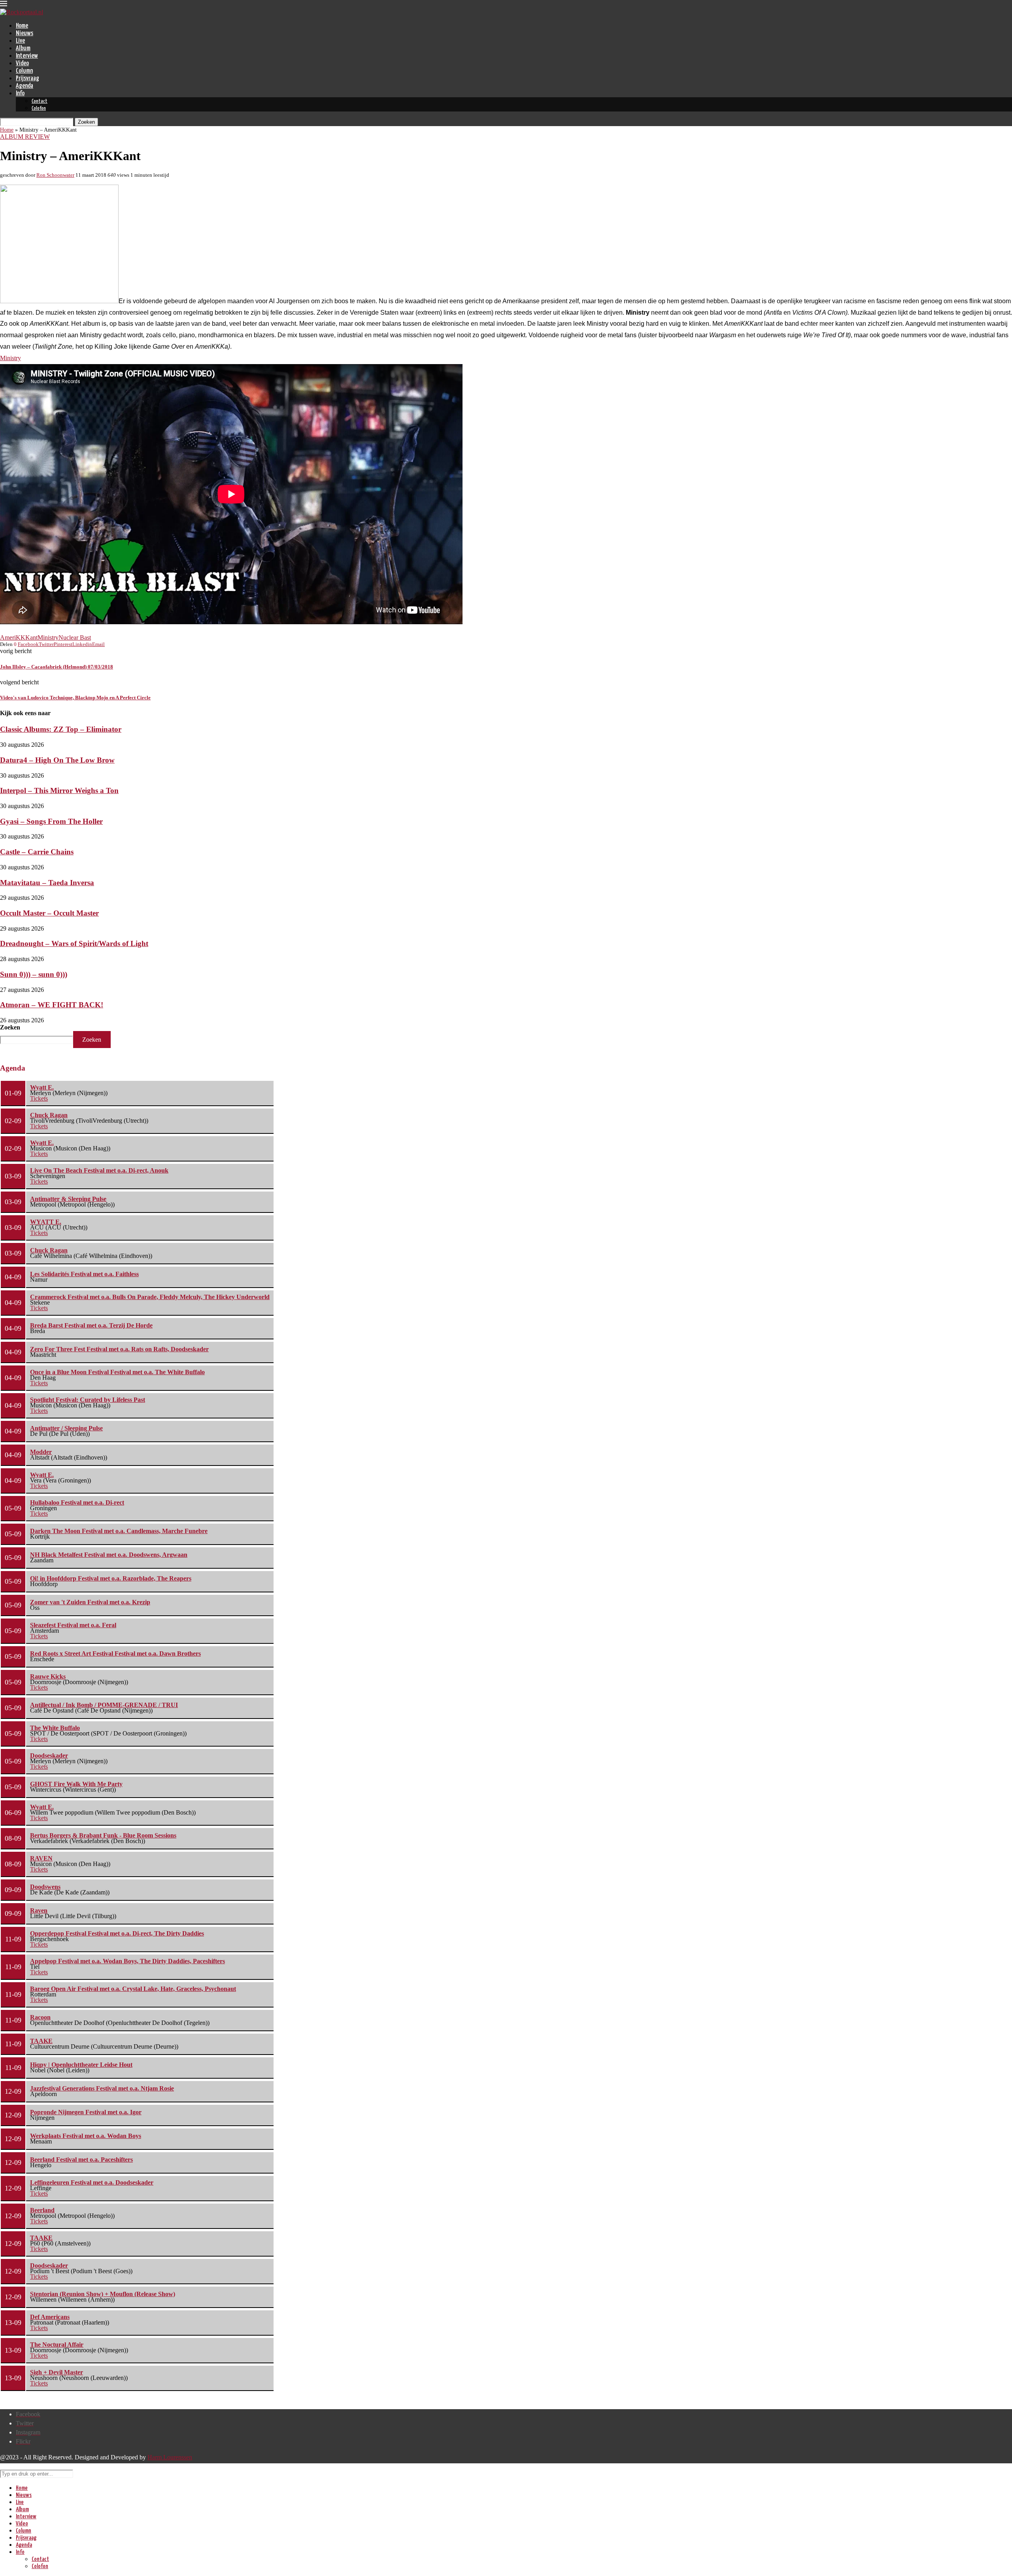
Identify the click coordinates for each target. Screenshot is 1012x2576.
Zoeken (10, 1027)
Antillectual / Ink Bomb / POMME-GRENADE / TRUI (104, 1705)
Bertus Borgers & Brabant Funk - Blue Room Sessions (103, 1835)
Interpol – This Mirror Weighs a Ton (59, 790)
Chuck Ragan (49, 1115)
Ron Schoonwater (55, 175)
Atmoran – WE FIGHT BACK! (52, 1005)
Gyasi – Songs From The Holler (51, 821)
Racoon (40, 2017)
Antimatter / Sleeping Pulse (66, 1428)
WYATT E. (46, 1222)
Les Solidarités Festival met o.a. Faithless (84, 1274)
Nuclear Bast (75, 637)
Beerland (42, 2210)
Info (20, 93)
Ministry (10, 358)
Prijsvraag (27, 78)
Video (22, 63)
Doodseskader (49, 1755)
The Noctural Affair (57, 2345)
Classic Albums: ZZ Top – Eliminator (61, 729)
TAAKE (41, 2041)
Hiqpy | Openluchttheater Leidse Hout (81, 2065)
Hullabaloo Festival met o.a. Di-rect (77, 1502)
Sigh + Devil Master (57, 2372)
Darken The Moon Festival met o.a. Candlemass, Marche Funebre (119, 1531)
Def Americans (50, 2317)
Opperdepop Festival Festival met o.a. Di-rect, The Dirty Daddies (117, 1933)
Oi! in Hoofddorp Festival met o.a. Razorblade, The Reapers (111, 1578)
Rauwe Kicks (48, 1676)
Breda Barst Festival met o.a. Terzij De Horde (91, 1325)
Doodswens (45, 1887)
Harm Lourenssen (170, 2457)
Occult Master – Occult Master (49, 913)
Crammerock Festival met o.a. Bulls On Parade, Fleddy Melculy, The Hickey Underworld (150, 1297)
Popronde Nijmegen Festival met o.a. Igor (86, 2112)
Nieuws (25, 33)
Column (24, 71)
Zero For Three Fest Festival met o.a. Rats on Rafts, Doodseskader (119, 1349)
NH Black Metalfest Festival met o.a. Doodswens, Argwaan (109, 1555)
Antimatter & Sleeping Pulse (68, 1199)
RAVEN (41, 1858)
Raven (39, 1910)
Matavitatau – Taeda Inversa (47, 883)
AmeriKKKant (19, 637)
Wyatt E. (42, 1087)
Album (23, 48)
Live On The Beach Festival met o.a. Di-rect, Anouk (99, 1170)
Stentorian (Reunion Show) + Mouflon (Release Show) (103, 2294)
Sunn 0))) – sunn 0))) (34, 974)
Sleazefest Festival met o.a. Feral (73, 1625)
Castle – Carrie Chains (37, 852)
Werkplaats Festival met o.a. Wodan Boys (86, 2136)
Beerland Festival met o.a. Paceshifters (81, 2160)
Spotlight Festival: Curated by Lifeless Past (88, 1400)
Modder (41, 1452)
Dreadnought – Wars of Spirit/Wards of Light (74, 943)
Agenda (25, 86)
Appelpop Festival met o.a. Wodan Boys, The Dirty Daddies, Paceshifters (127, 1961)
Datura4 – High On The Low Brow (57, 760)
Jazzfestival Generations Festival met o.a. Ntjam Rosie (102, 2088)
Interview (27, 56)
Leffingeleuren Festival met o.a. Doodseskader (92, 2182)
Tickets (39, 1098)
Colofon (39, 109)
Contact (40, 101)
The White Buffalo (55, 1728)
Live (20, 41)
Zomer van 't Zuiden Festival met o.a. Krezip (90, 1602)
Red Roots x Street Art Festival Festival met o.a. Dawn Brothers (115, 1653)
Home (22, 26)
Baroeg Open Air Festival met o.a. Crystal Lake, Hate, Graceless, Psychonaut (133, 1989)
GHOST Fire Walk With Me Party (76, 1784)
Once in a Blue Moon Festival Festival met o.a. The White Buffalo (117, 1372)
